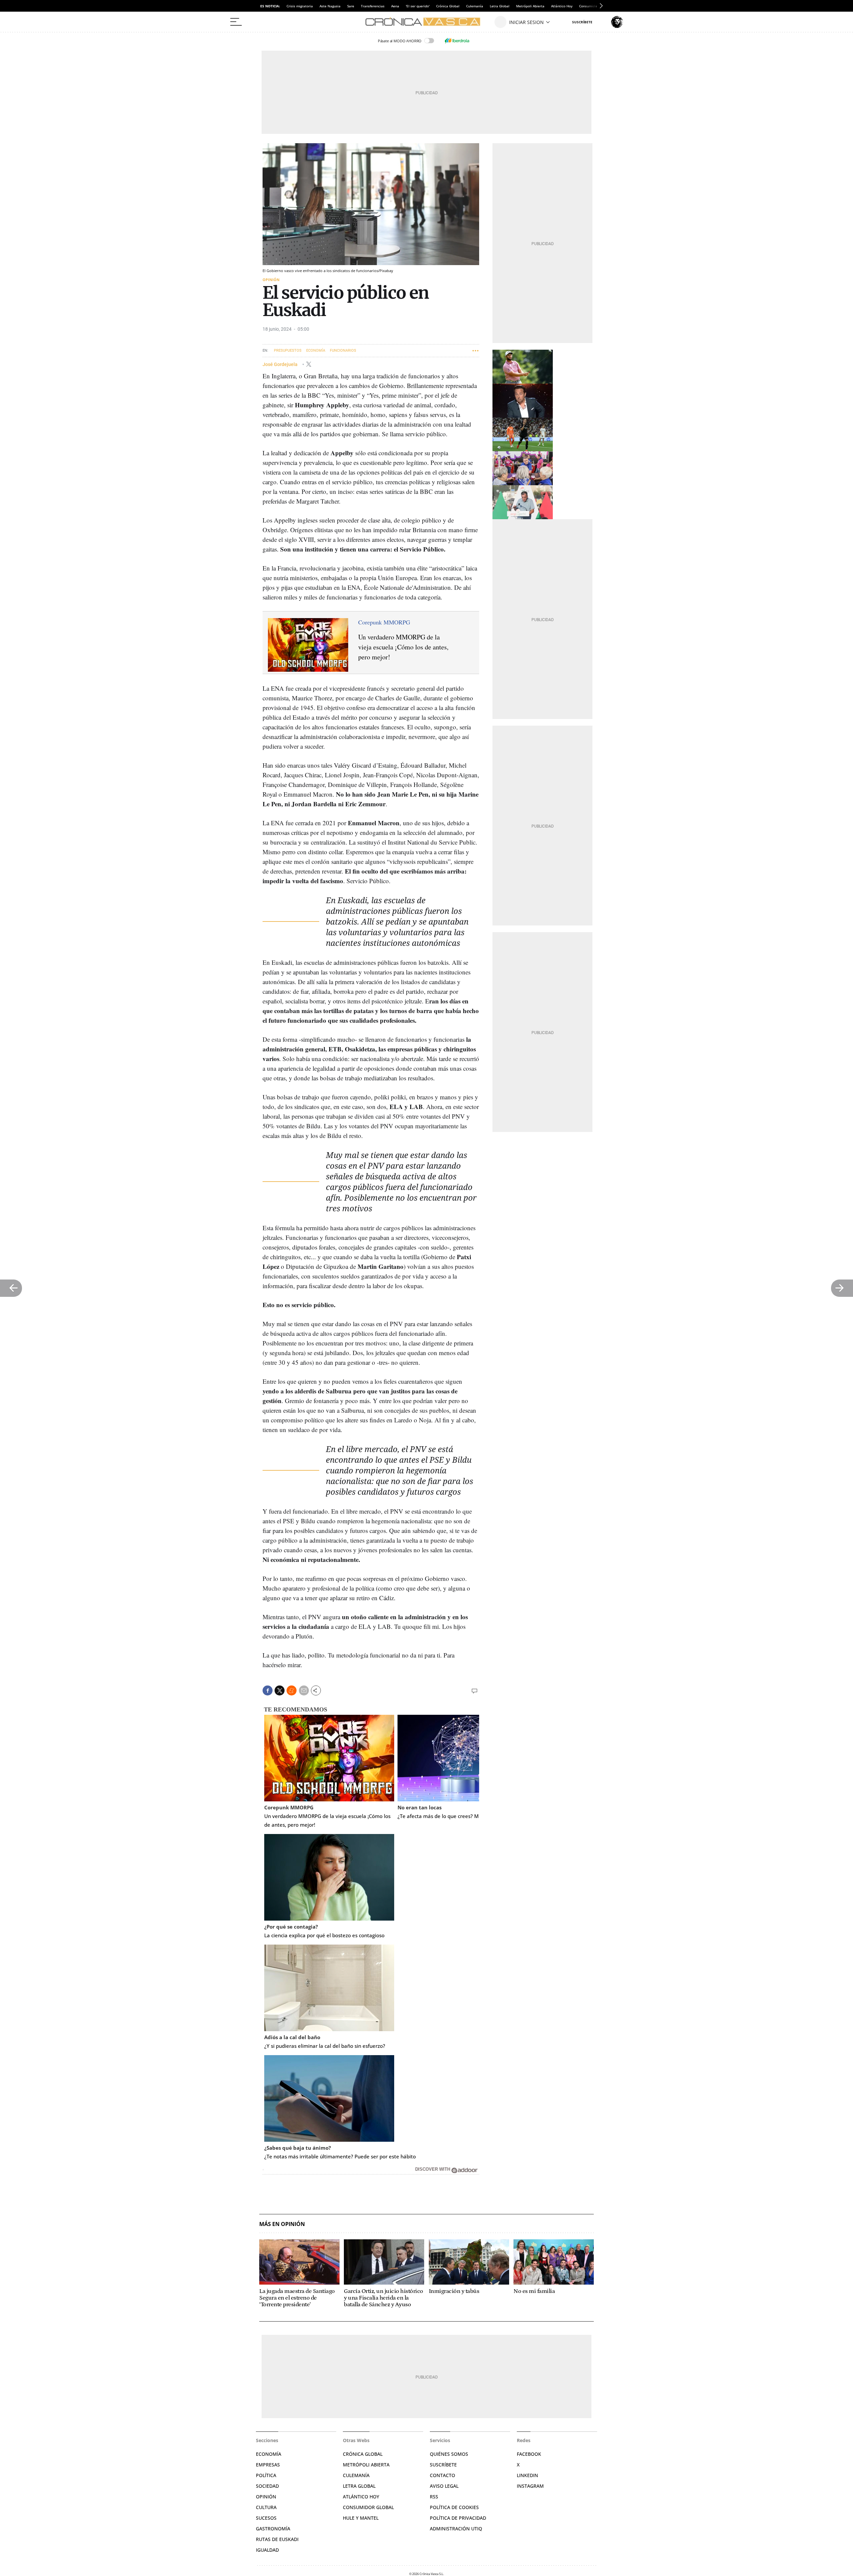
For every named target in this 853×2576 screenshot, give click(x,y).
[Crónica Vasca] (426, 22)
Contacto (442, 2475)
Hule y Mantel (361, 2518)
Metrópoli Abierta (530, 6)
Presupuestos (288, 351)
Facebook (529, 2454)
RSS (434, 2497)
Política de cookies (454, 2507)
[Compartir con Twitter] (280, 1690)
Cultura (266, 2507)
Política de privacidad (458, 2518)
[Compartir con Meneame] (292, 1690)
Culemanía (475, 6)
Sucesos (266, 2518)
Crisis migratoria (300, 6)
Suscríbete (443, 2465)
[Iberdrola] (457, 41)
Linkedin (527, 2475)
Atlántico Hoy (562, 6)
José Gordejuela (281, 364)
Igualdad (267, 2550)
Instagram (530, 2486)
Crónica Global (448, 6)
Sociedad (267, 2486)
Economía (316, 351)
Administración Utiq (456, 2529)
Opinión (271, 280)
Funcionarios (343, 351)
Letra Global (500, 6)
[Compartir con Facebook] (268, 1690)
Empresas (268, 2465)
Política (266, 2475)
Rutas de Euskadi (277, 2539)
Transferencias (373, 6)
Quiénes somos (449, 2454)
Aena (395, 6)
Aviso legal (444, 2486)
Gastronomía (273, 2529)
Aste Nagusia (330, 6)
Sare (351, 6)
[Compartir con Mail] (304, 1690)
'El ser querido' (418, 6)
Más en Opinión (282, 2224)
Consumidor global (368, 2507)
